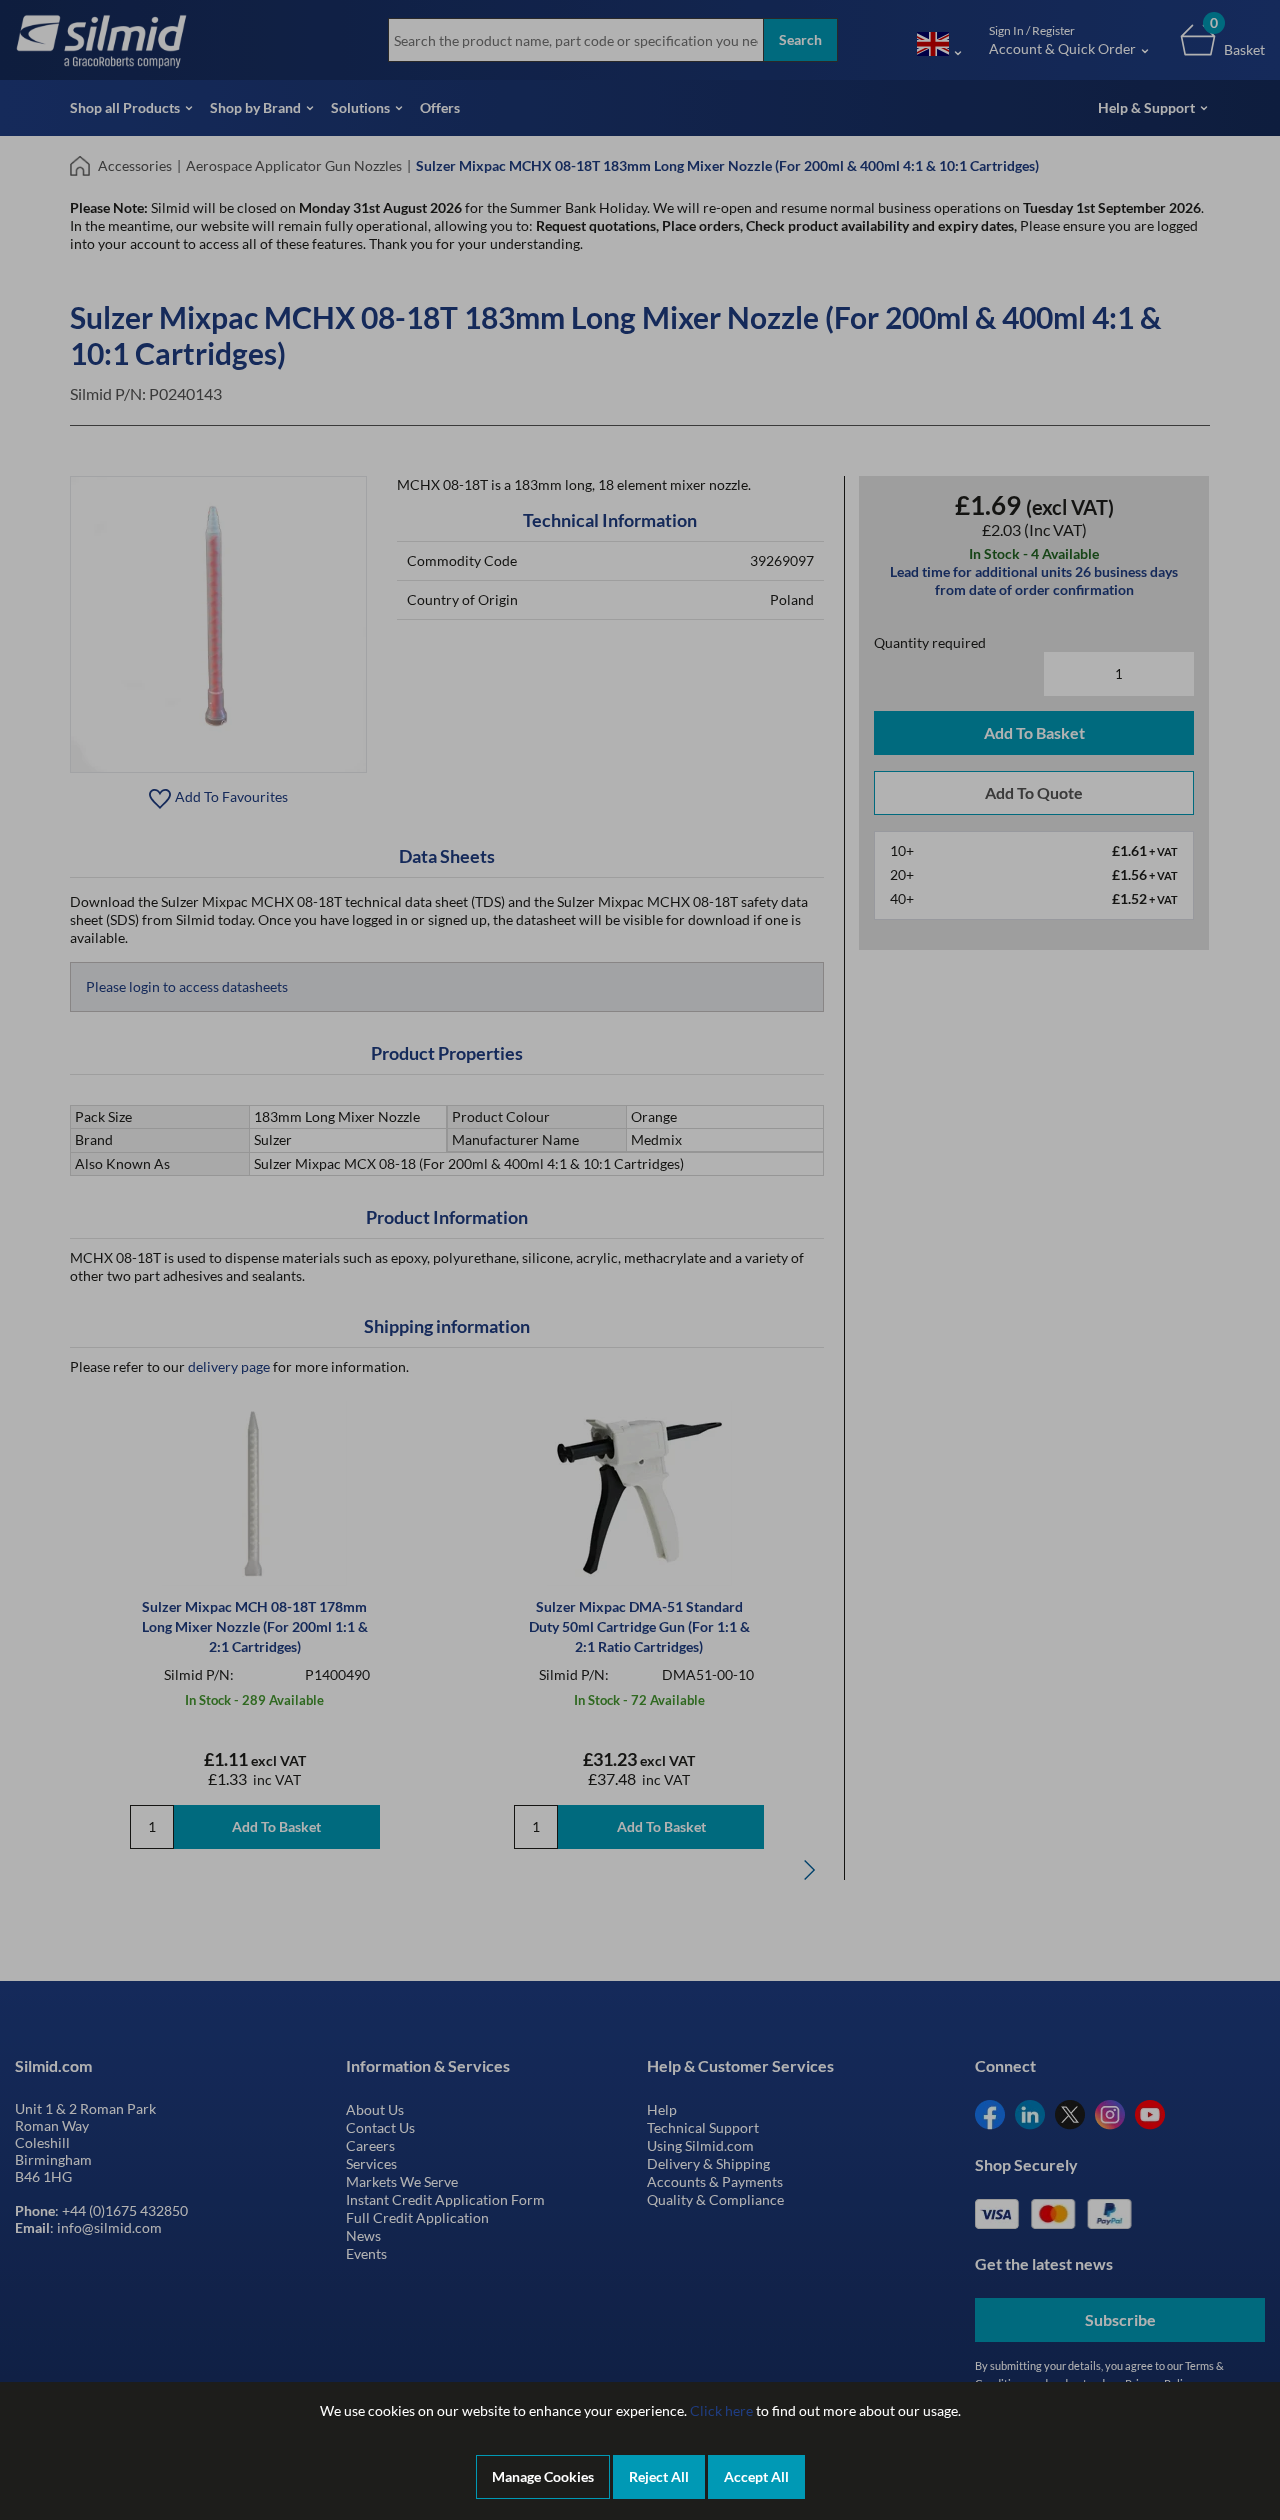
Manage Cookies (543, 2476)
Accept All (756, 2476)
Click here (721, 2410)
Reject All (659, 2476)
